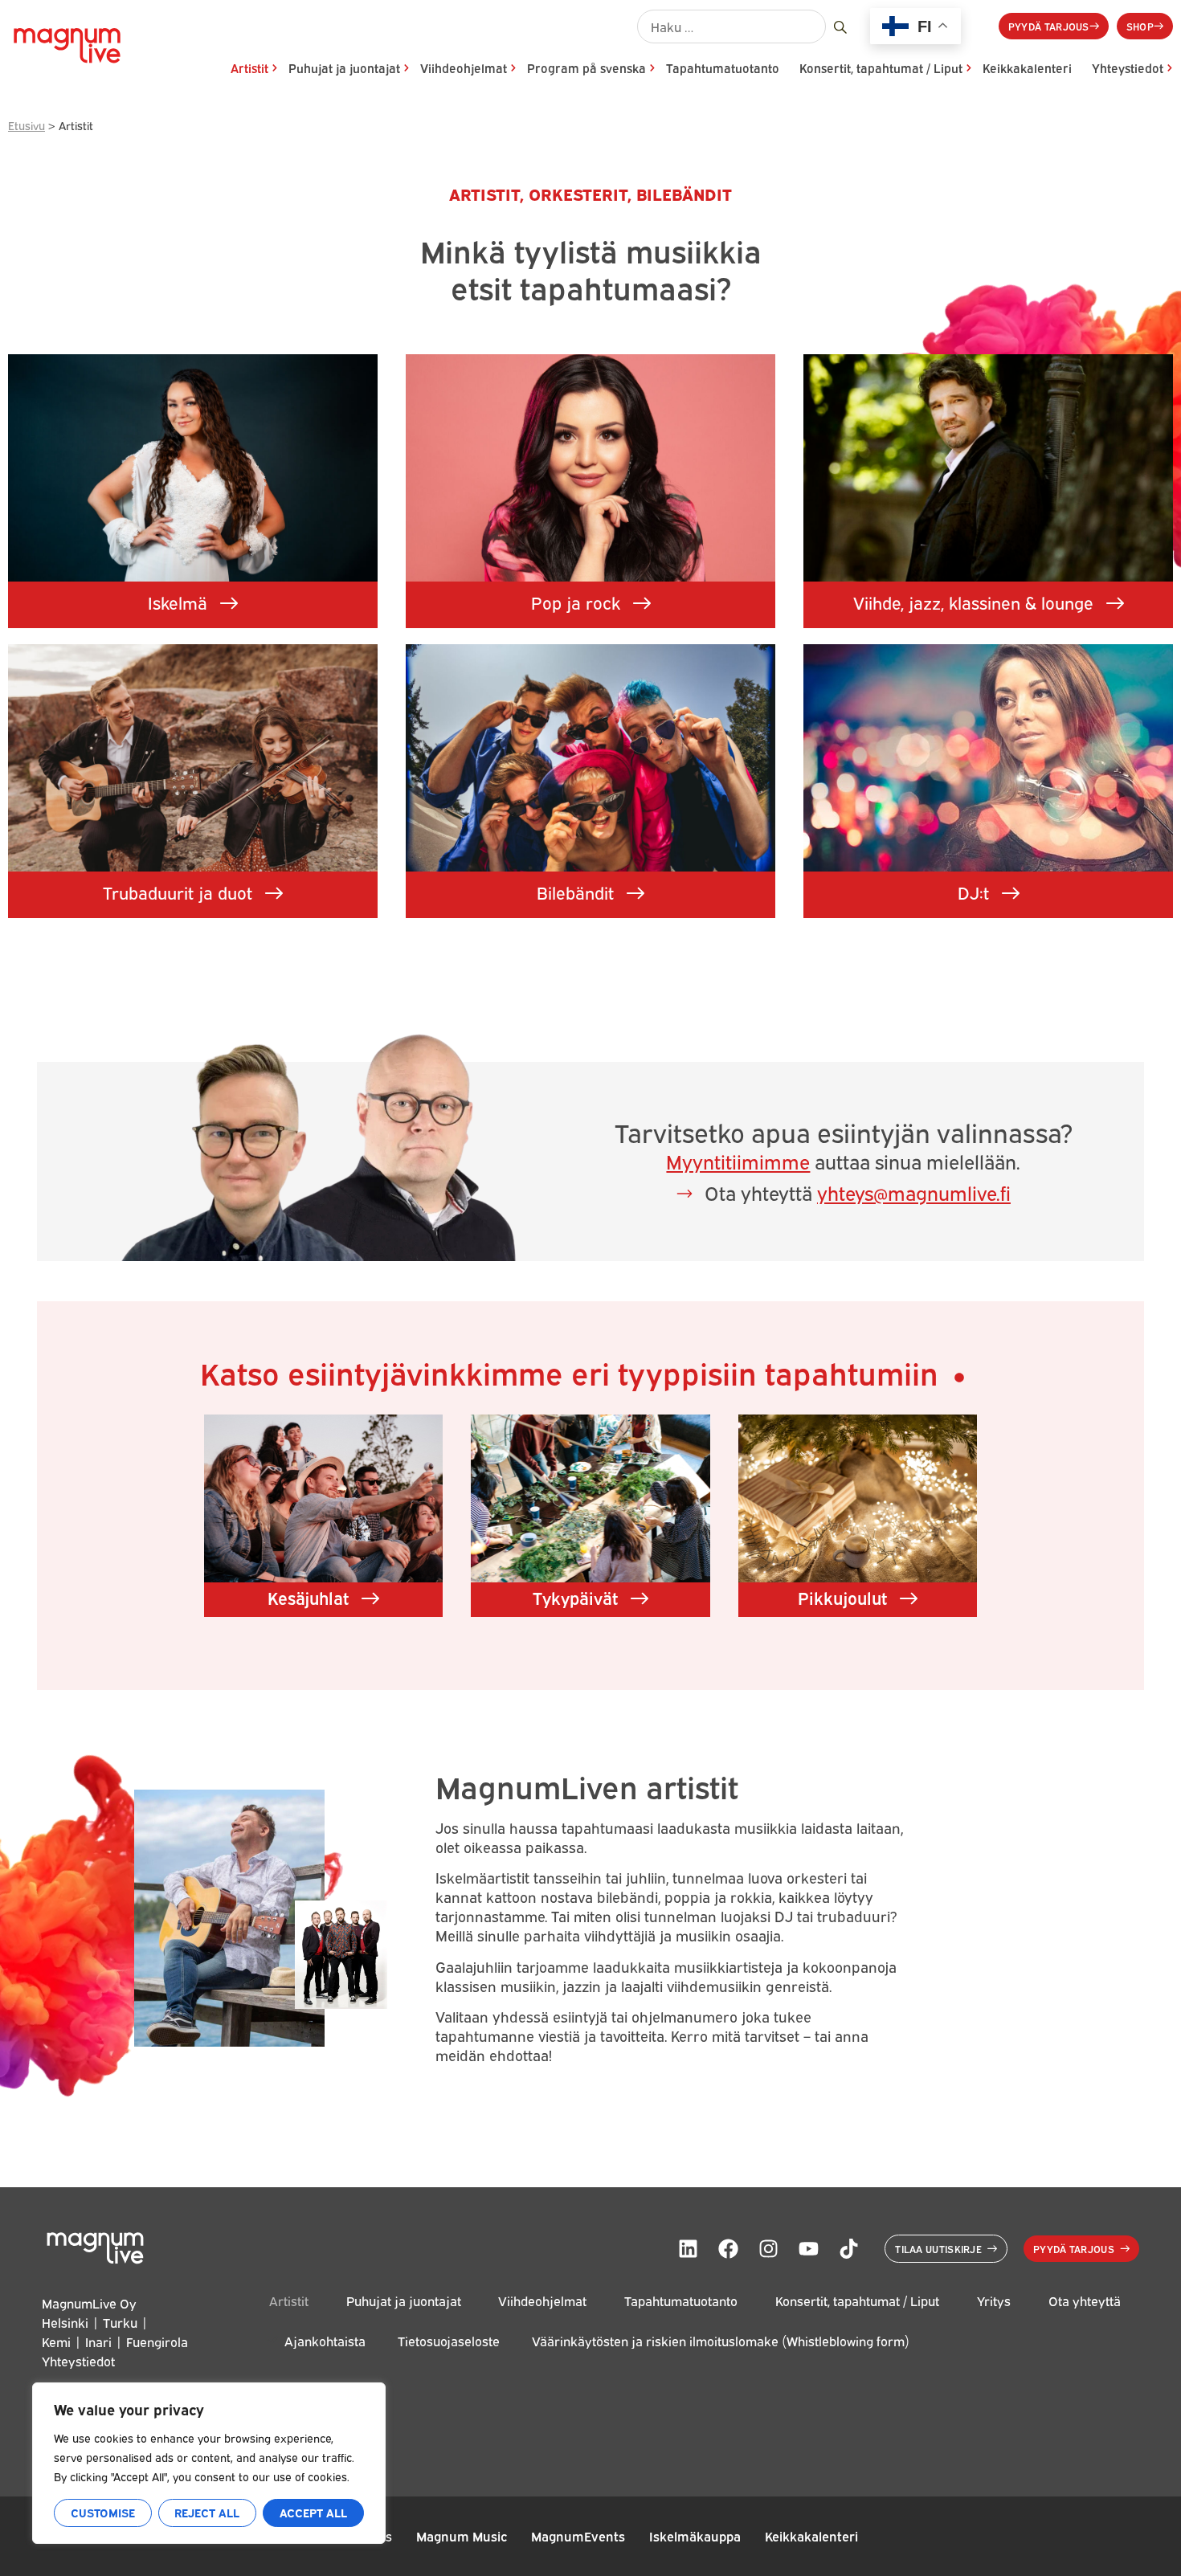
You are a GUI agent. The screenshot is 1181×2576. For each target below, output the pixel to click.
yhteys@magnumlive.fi (914, 1192)
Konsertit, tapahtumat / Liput (881, 68)
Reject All (207, 2512)
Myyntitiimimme (738, 1161)
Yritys (994, 2301)
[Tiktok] (848, 2248)
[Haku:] (731, 27)
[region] (209, 2463)
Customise (103, 2512)
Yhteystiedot (1128, 68)
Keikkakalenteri (1027, 68)
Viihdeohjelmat (464, 68)
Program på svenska (586, 68)
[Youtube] (808, 2248)
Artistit (249, 68)
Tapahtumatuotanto (723, 68)
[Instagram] (768, 2248)
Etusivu (27, 125)
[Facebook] (728, 2248)
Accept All (313, 2512)
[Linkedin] (688, 2248)
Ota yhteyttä (1085, 2301)
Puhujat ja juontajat (344, 68)
